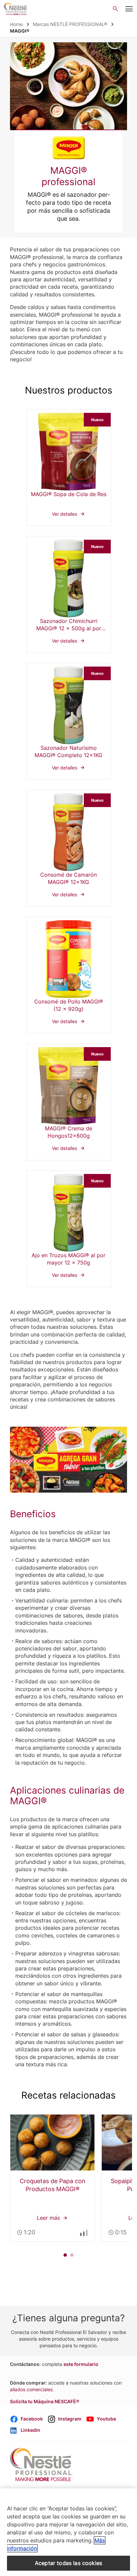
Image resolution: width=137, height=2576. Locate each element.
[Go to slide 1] (65, 2255)
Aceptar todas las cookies (68, 2563)
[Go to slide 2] (72, 2255)
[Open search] (116, 9)
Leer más (52, 2178)
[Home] (16, 9)
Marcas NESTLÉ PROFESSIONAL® (70, 24)
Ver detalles (69, 468)
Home (16, 24)
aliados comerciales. (32, 2389)
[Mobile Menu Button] (129, 9)
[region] (68, 2532)
